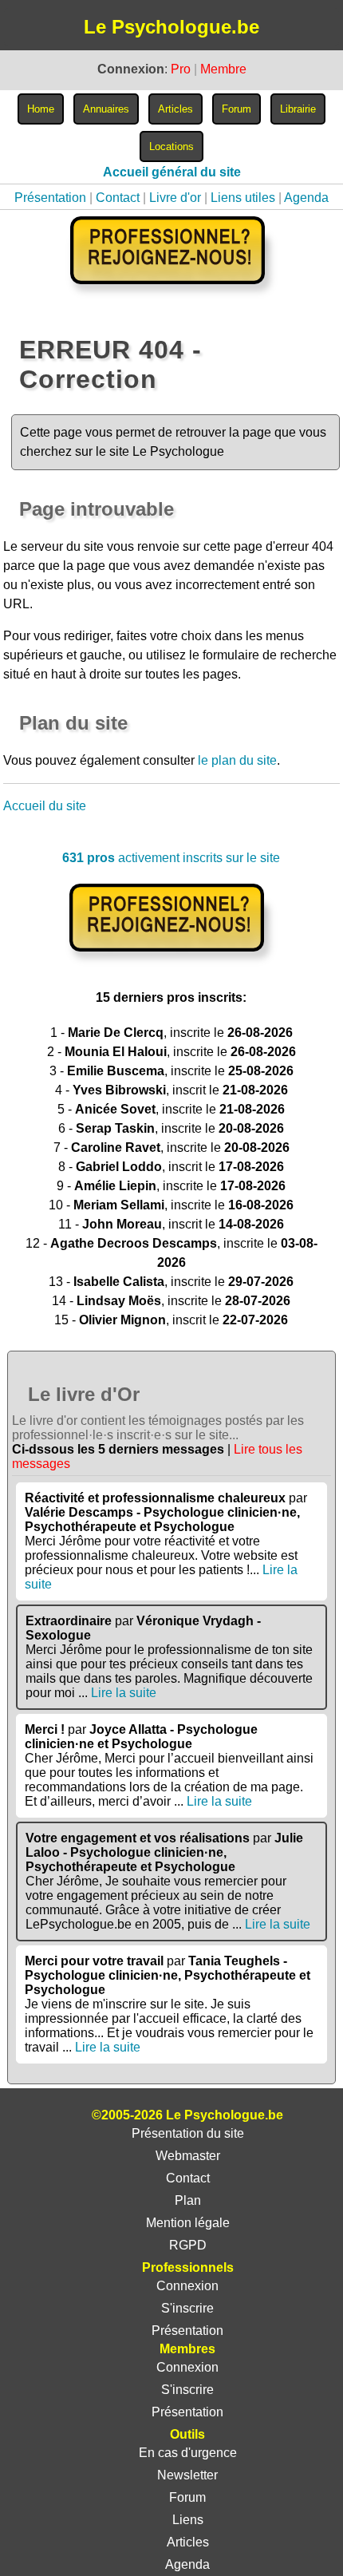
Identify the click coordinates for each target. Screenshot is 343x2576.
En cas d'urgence (188, 2453)
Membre (223, 69)
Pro (181, 69)
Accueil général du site (172, 172)
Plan (188, 2200)
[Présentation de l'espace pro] (171, 962)
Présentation (50, 198)
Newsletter (187, 2475)
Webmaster (188, 2156)
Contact (118, 198)
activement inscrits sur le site (171, 858)
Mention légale (188, 2223)
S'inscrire (187, 2308)
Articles (188, 2542)
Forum (187, 2497)
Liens (188, 2520)
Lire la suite (124, 1693)
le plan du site (237, 760)
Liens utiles (243, 198)
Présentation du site (188, 2133)
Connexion (187, 2286)
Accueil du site (45, 806)
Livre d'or (175, 198)
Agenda (306, 198)
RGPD (188, 2245)
